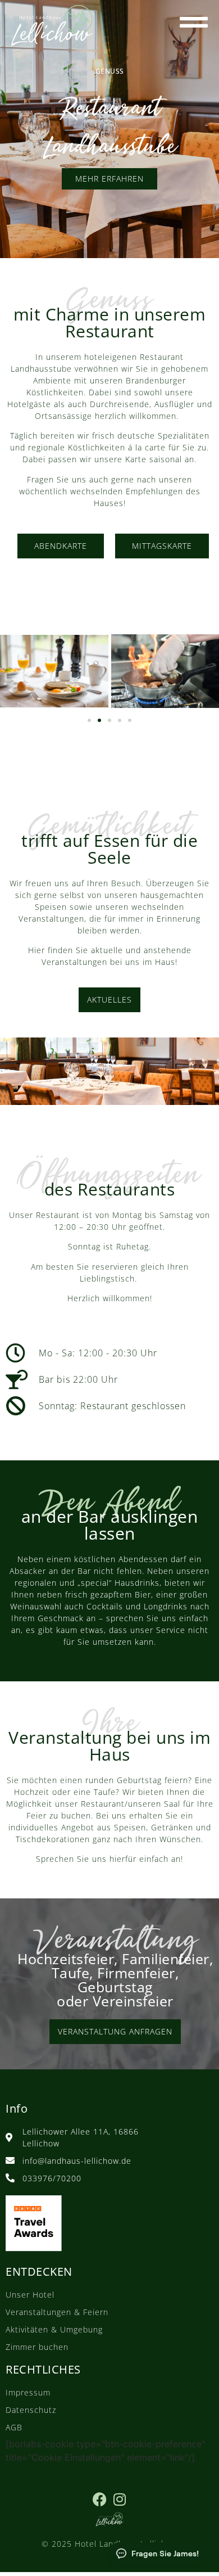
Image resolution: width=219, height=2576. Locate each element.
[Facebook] (100, 2499)
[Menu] (194, 22)
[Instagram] (119, 2499)
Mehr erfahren (109, 179)
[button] (89, 720)
